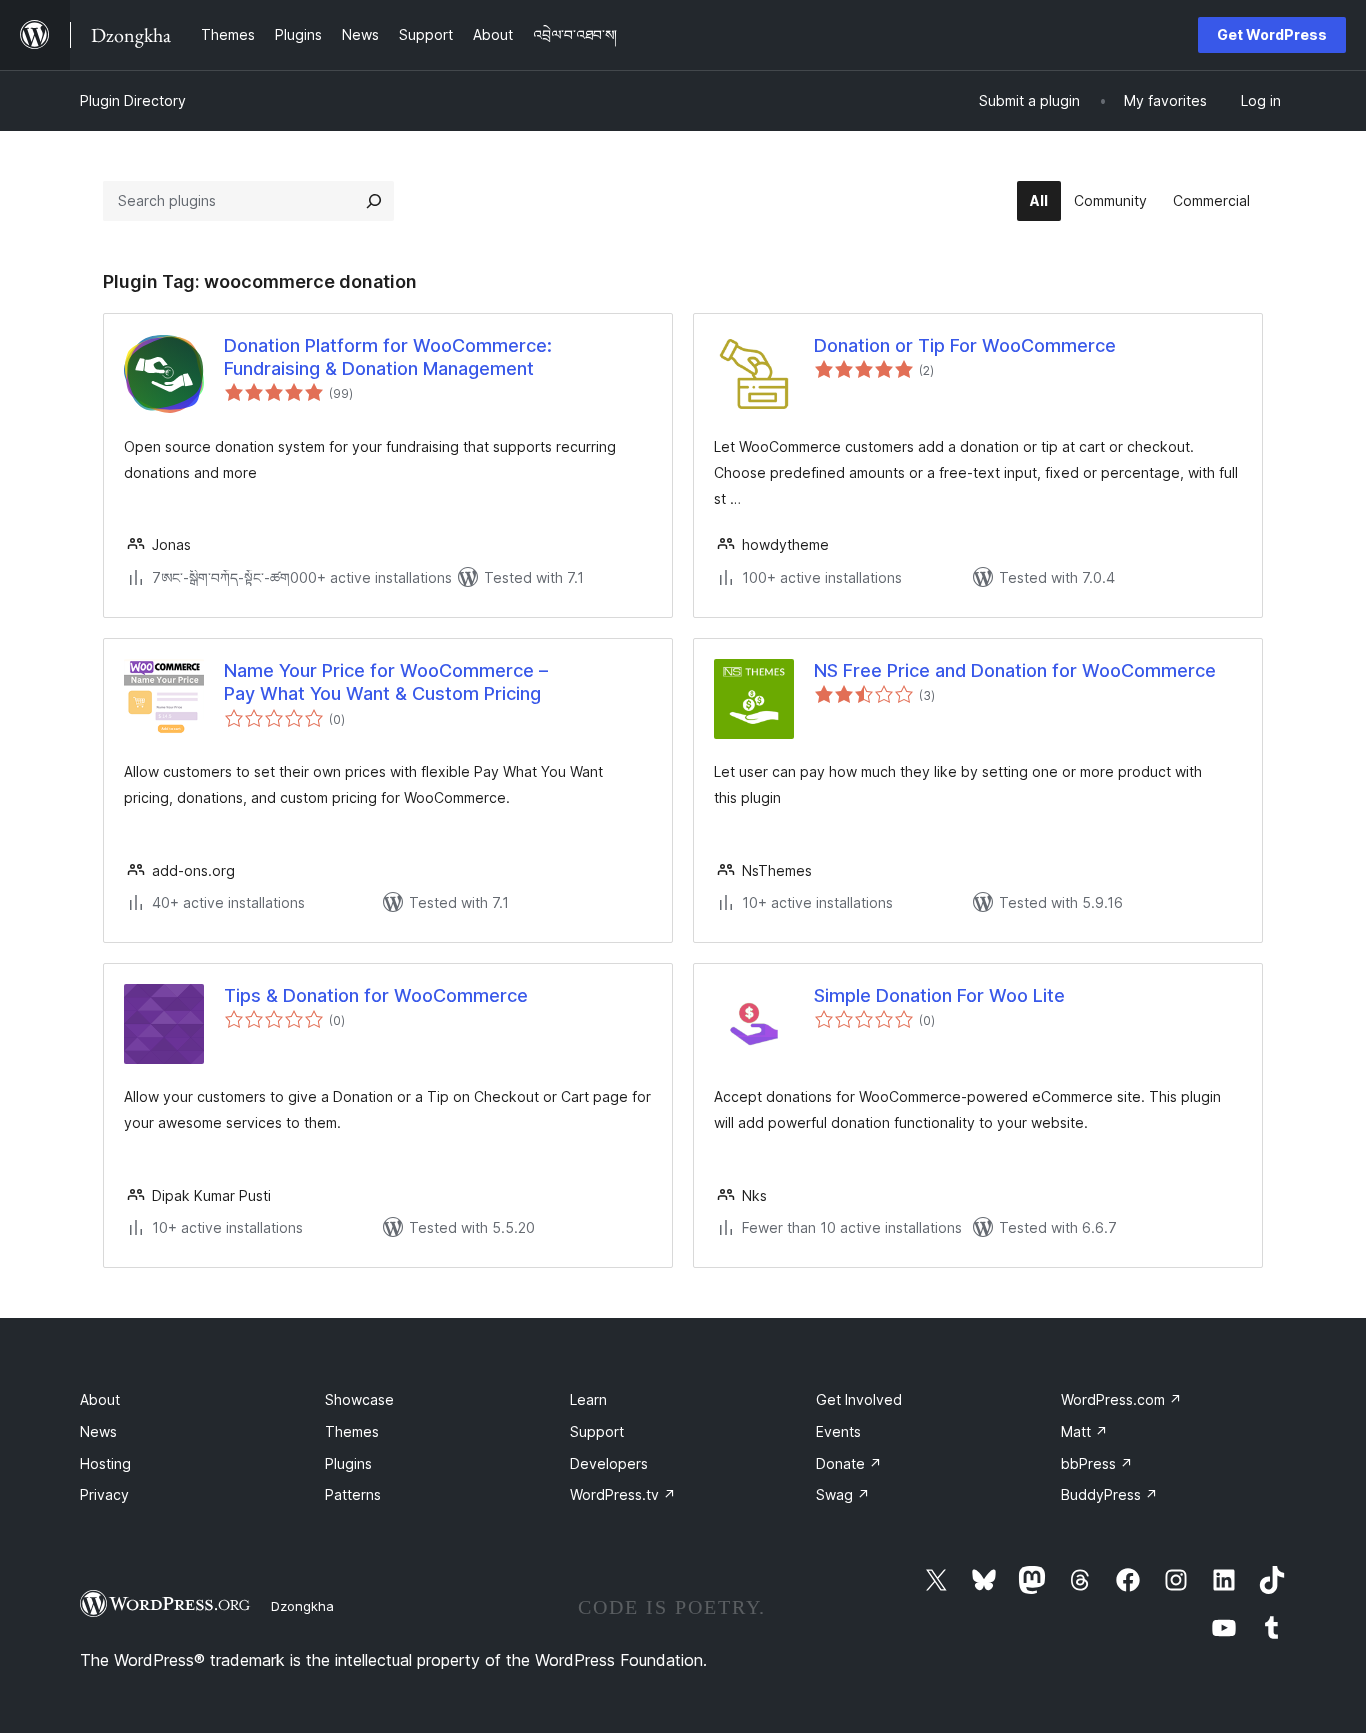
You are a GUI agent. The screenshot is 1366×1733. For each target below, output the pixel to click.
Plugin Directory (133, 100)
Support (597, 1431)
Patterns (353, 1494)
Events (838, 1431)
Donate (849, 1463)
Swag (843, 1494)
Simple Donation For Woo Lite (939, 995)
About (100, 1399)
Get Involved (859, 1399)
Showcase (359, 1399)
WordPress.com (1121, 1399)
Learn (588, 1399)
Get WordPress (1272, 34)
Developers (609, 1463)
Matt (1084, 1431)
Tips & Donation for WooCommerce (376, 995)
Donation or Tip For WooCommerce (965, 345)
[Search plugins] (374, 201)
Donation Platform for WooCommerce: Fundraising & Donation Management (388, 357)
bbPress (1097, 1463)
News (98, 1431)
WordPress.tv (623, 1494)
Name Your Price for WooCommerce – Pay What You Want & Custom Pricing (386, 682)
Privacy (104, 1494)
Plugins (348, 1463)
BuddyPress (1109, 1494)
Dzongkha (302, 1606)
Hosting (105, 1463)
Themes (352, 1431)
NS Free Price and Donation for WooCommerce (1015, 670)
